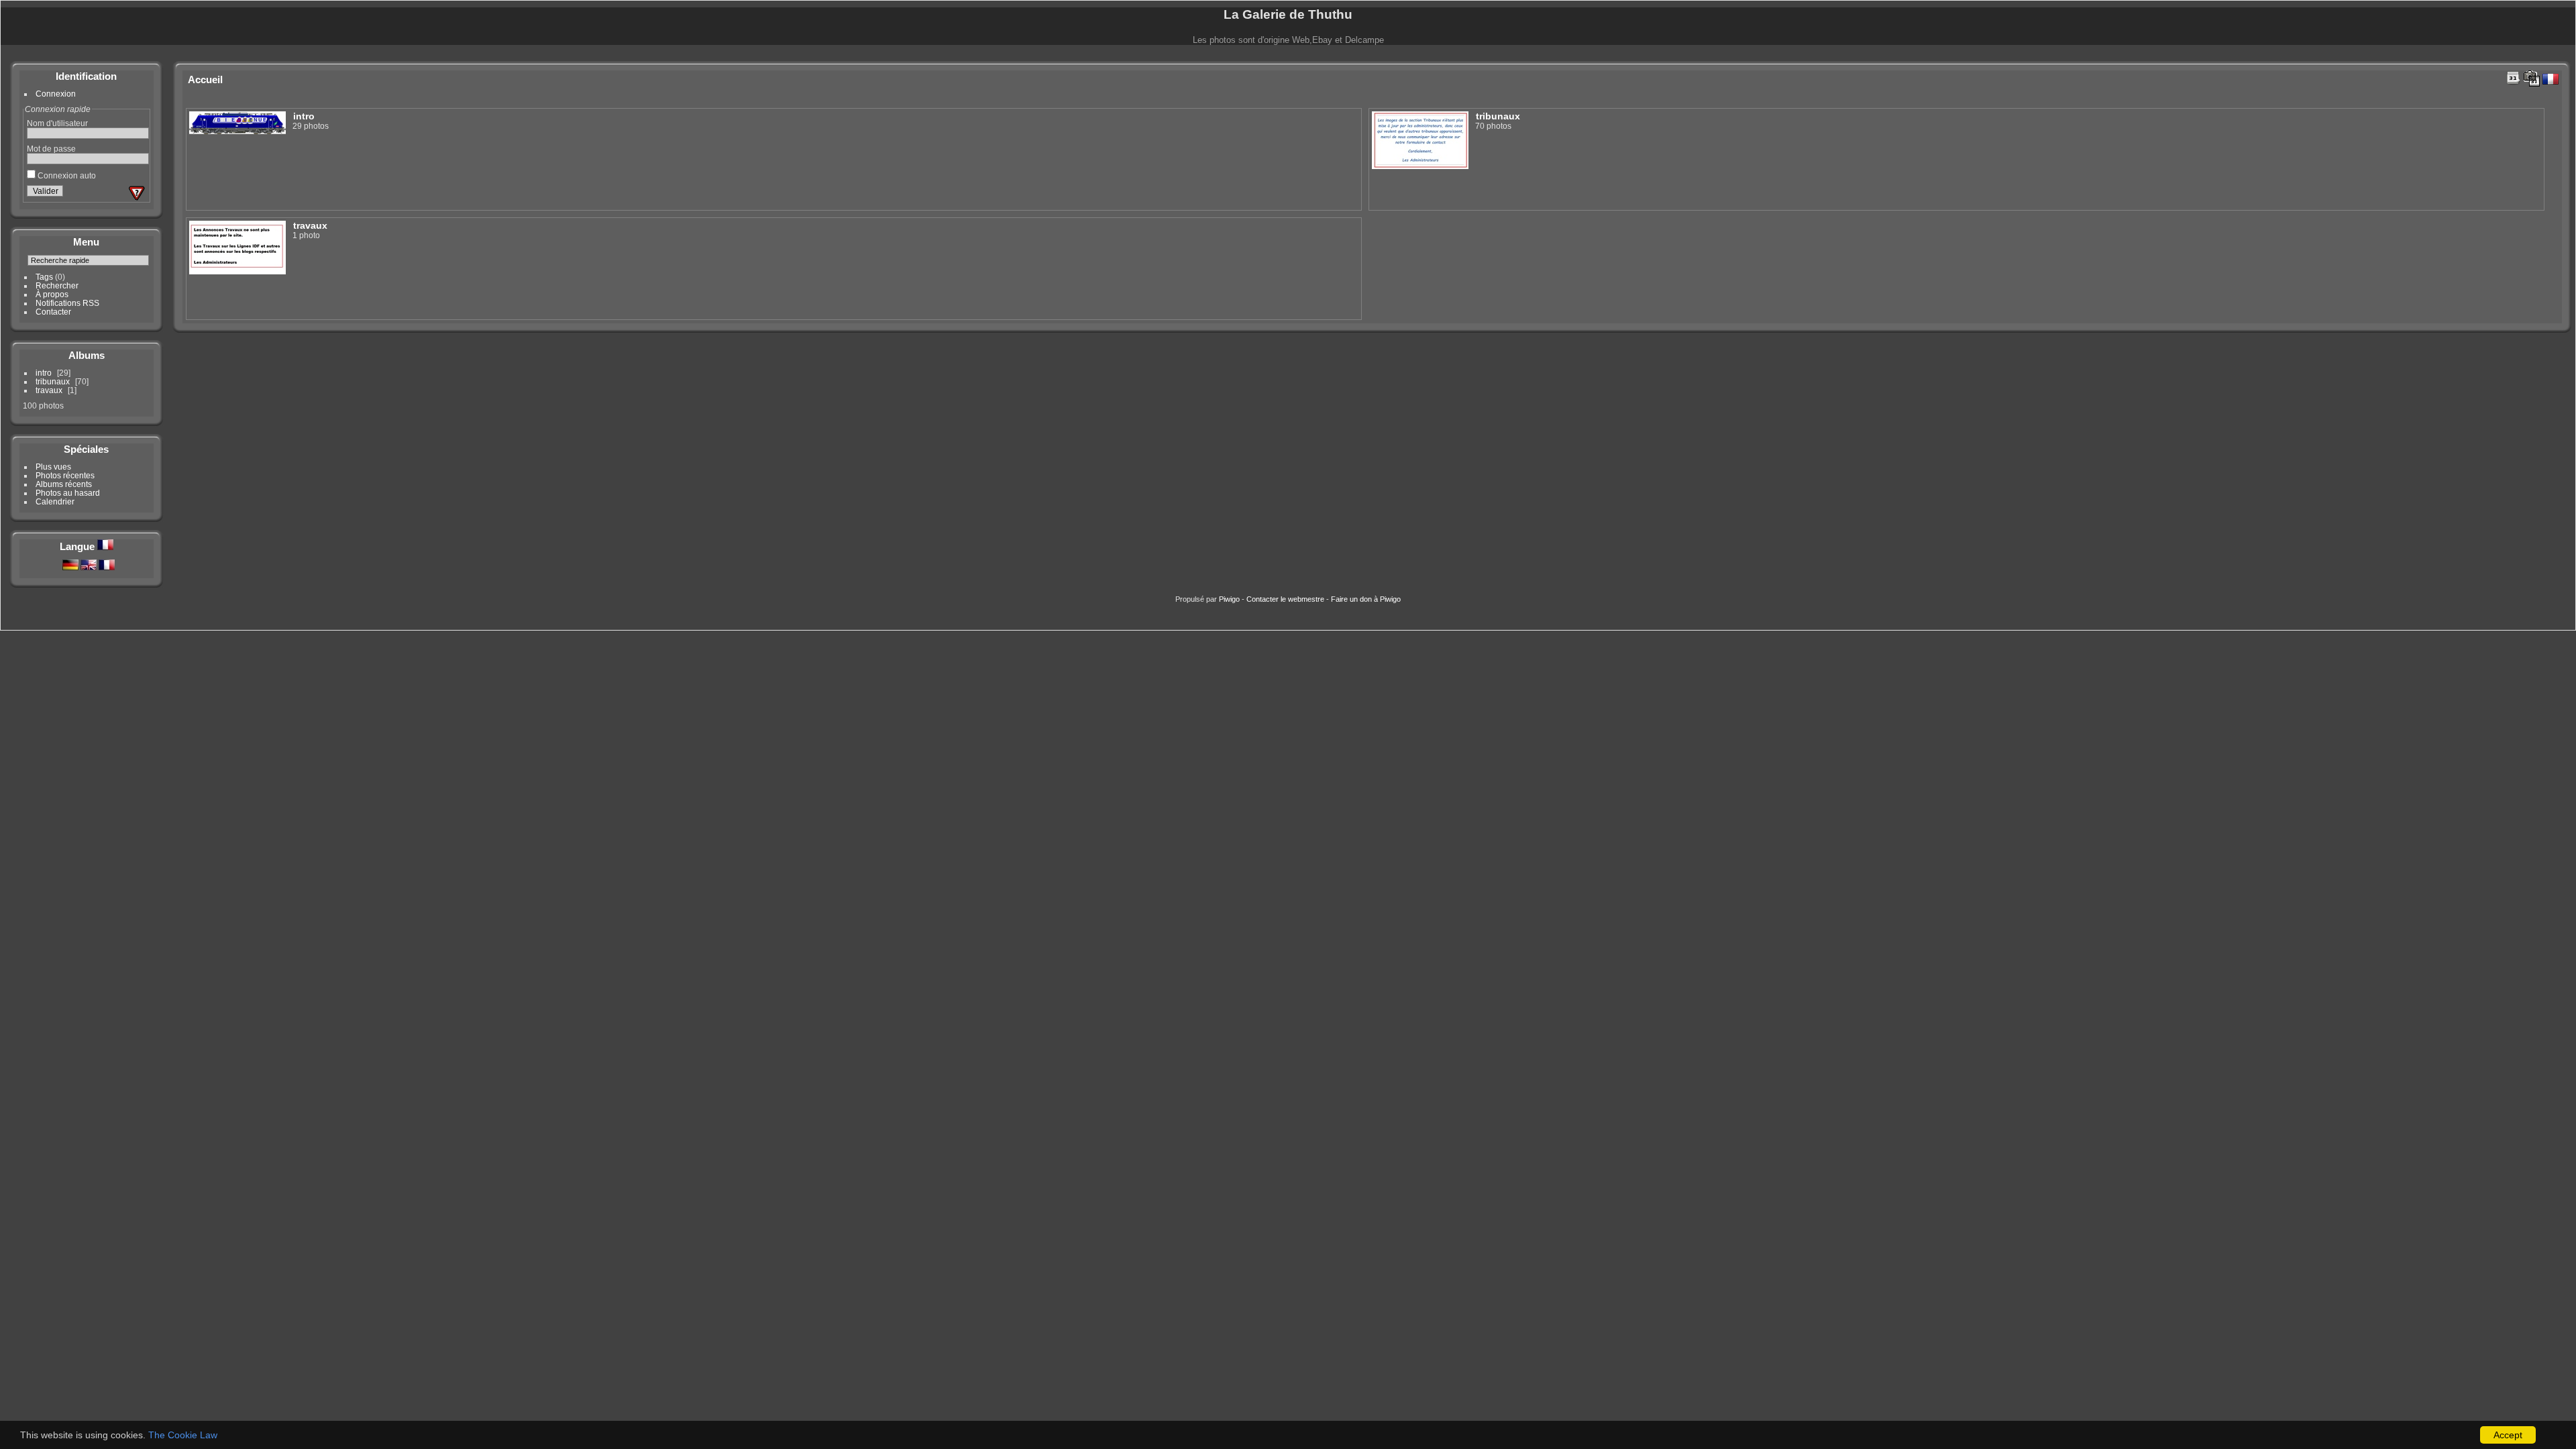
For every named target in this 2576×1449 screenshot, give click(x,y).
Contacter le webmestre (1285, 599)
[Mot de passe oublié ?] (137, 193)
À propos (52, 294)
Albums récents (64, 484)
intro (44, 373)
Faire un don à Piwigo (1366, 599)
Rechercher (57, 285)
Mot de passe (51, 149)
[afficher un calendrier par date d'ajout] (2514, 78)
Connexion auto (66, 175)
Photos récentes (65, 475)
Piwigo (1229, 599)
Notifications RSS (67, 303)
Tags (44, 277)
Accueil (205, 79)
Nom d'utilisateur (57, 123)
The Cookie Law (183, 1435)
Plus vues (53, 467)
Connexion (56, 94)
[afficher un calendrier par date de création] (2532, 78)
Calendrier (55, 501)
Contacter (53, 312)
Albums (87, 355)
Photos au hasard (68, 493)
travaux (49, 390)
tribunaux (53, 381)
